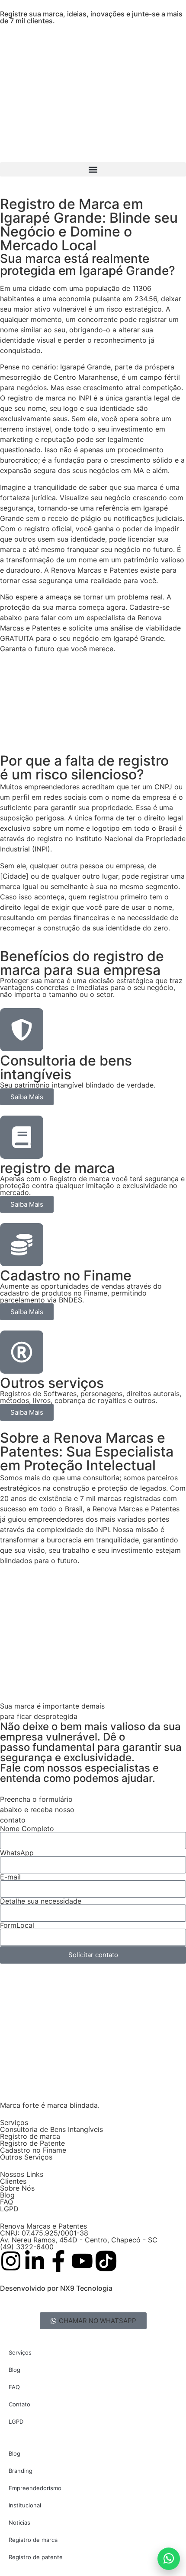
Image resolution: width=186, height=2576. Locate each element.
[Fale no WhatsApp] (169, 2559)
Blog (7, 2195)
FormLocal (17, 1925)
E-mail (10, 1877)
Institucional (25, 2505)
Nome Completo (27, 1829)
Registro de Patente (32, 2143)
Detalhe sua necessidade (41, 1901)
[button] (93, 169)
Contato (19, 2404)
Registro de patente (36, 2557)
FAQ (6, 2202)
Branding (21, 2471)
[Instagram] (11, 2261)
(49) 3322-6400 (27, 2247)
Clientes (13, 2181)
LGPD (9, 2209)
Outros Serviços (26, 2157)
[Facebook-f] (58, 2261)
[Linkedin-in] (35, 2261)
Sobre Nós (17, 2188)
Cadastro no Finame (33, 2150)
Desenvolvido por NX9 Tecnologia (56, 2288)
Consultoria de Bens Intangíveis (51, 2129)
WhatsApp (17, 1853)
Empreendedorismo (35, 2488)
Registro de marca (30, 2136)
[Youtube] (82, 2261)
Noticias (19, 2522)
